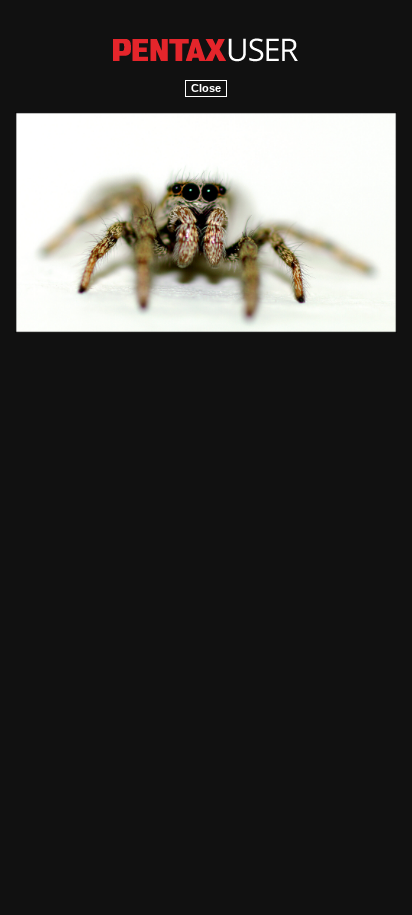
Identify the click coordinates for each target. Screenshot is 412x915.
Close (206, 88)
